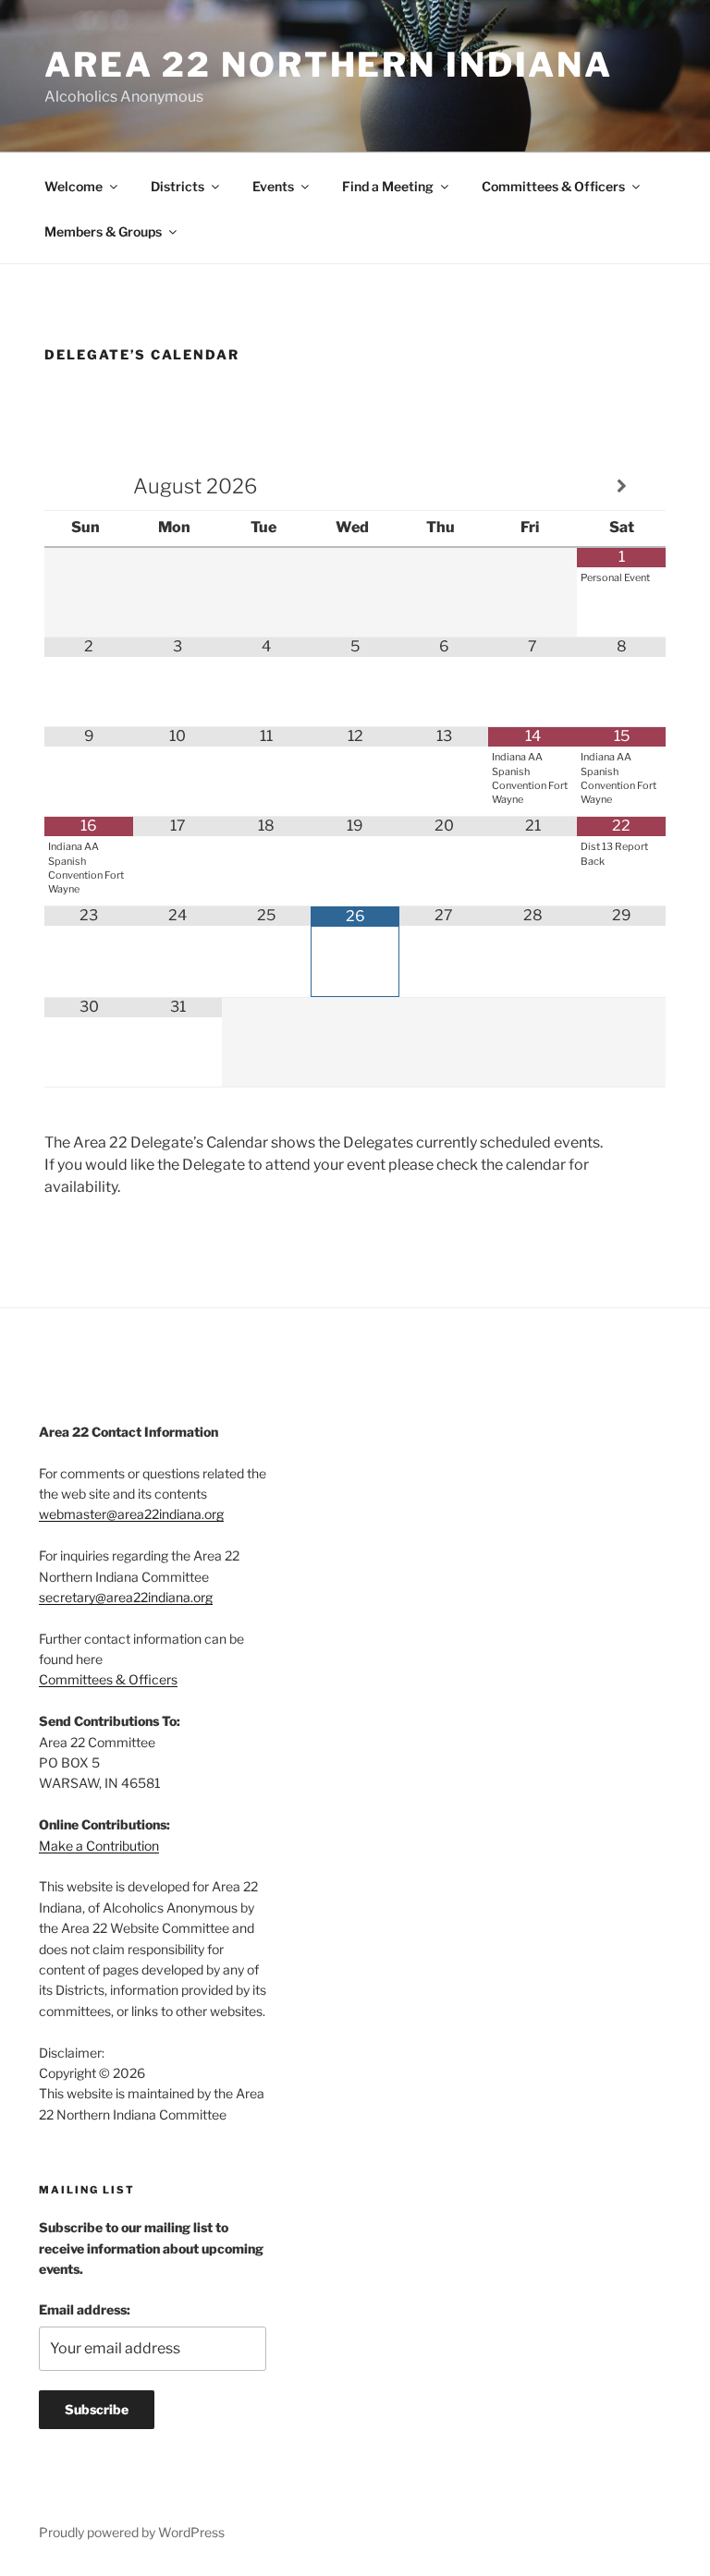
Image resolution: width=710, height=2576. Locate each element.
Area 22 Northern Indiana (329, 65)
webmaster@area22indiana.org (131, 1514)
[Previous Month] (89, 486)
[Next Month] (621, 486)
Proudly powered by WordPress (132, 2532)
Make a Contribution (99, 1846)
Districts (177, 186)
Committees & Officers (553, 186)
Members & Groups (103, 231)
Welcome (73, 186)
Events (273, 186)
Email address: (85, 2309)
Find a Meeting (388, 186)
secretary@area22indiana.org (126, 1597)
